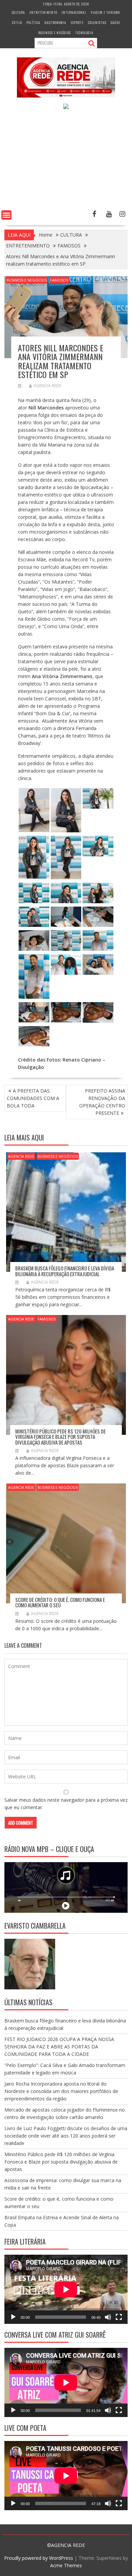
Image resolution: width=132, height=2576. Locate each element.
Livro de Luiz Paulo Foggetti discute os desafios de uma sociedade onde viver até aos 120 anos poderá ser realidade (66, 2136)
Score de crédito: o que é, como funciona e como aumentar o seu (60, 1602)
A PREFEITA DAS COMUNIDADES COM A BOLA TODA (33, 1098)
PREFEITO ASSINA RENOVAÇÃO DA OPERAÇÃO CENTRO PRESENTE (102, 1102)
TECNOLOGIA (84, 33)
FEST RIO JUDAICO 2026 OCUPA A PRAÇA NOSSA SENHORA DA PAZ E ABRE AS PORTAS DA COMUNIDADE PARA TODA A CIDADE (59, 2047)
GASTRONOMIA (56, 22)
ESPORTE (77, 22)
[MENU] (6, 215)
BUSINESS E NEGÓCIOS (54, 33)
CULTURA (18, 12)
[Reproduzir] (13, 2317)
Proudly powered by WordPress (39, 2558)
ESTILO (17, 22)
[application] (66, 2289)
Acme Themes (66, 2565)
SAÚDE (115, 22)
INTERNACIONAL (74, 12)
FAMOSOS (59, 280)
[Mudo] (108, 2317)
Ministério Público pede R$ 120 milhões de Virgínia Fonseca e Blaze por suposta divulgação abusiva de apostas (60, 1437)
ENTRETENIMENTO (43, 12)
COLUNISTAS (97, 22)
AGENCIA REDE (47, 386)
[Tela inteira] (119, 2317)
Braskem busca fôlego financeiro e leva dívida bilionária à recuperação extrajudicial (65, 1271)
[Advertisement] (66, 161)
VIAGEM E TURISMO (105, 12)
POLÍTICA (33, 22)
